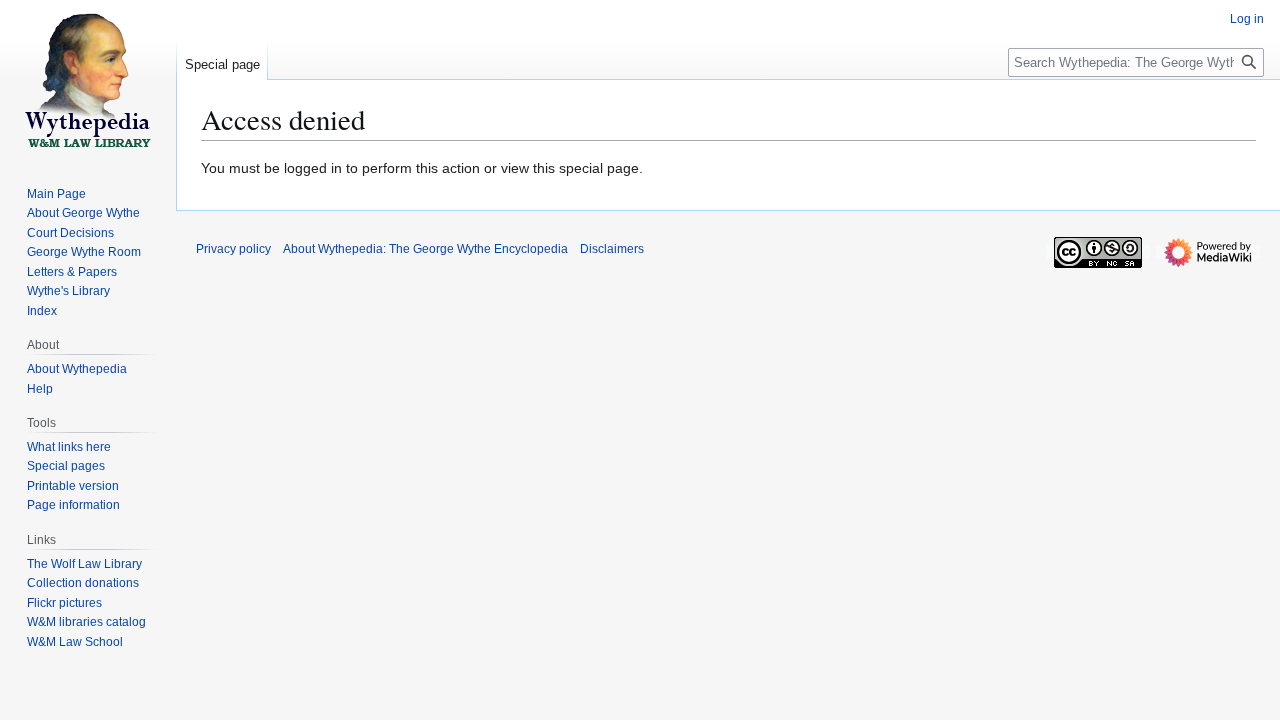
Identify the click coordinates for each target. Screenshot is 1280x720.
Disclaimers (612, 249)
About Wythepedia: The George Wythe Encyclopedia (425, 249)
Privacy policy (233, 249)
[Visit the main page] (88, 80)
